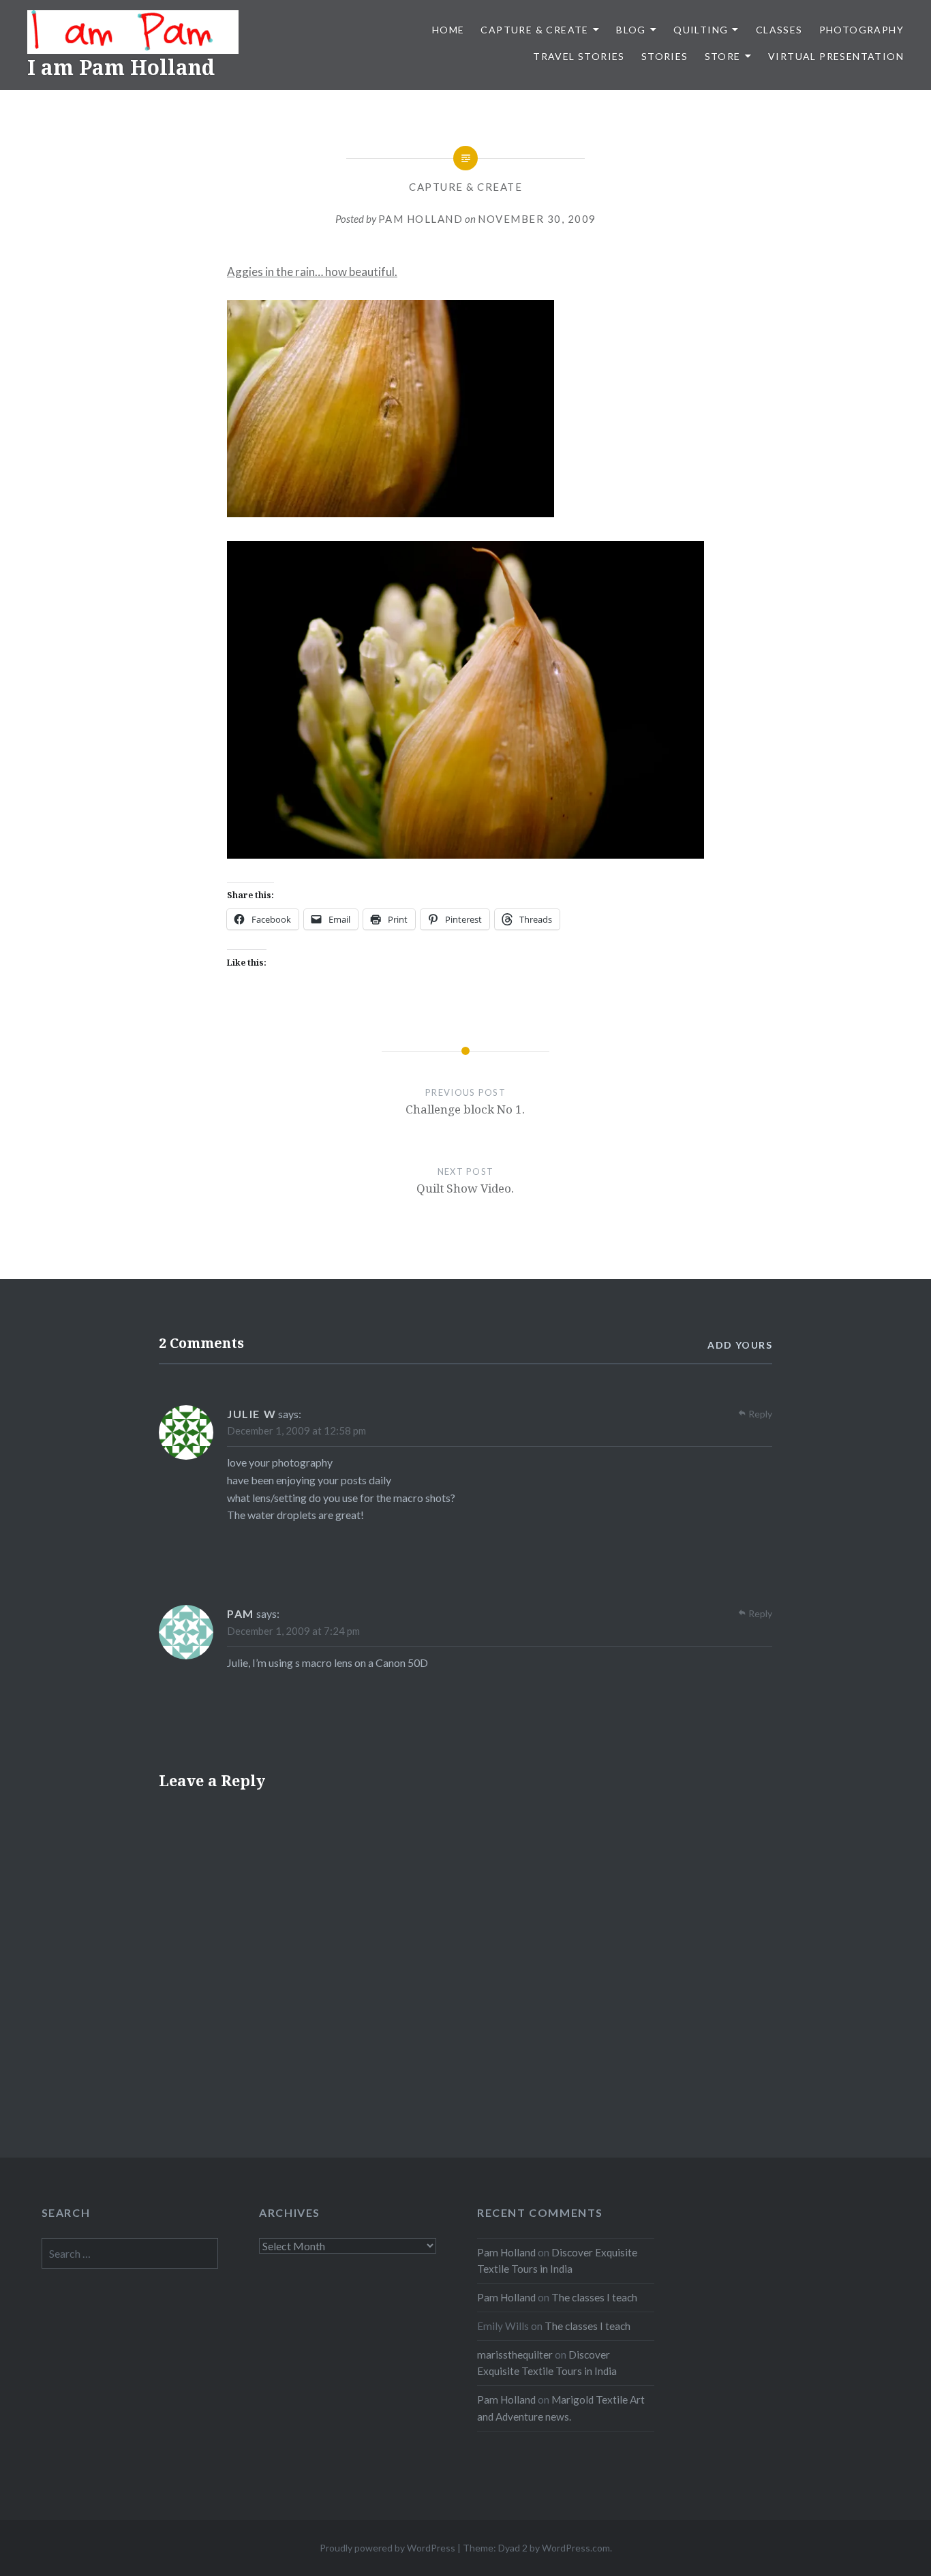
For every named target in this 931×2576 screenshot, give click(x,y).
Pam (241, 1613)
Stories (665, 56)
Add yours (740, 1345)
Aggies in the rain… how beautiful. (312, 272)
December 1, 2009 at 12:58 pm (296, 1430)
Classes (779, 30)
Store (723, 56)
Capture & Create (534, 30)
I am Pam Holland (121, 67)
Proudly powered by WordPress (387, 2548)
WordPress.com (576, 2548)
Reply (760, 1414)
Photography (861, 30)
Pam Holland (421, 219)
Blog (631, 30)
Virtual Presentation (836, 56)
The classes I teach (594, 2297)
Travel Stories (579, 56)
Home (448, 30)
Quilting (701, 30)
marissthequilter (515, 2355)
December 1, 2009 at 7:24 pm (293, 1631)
